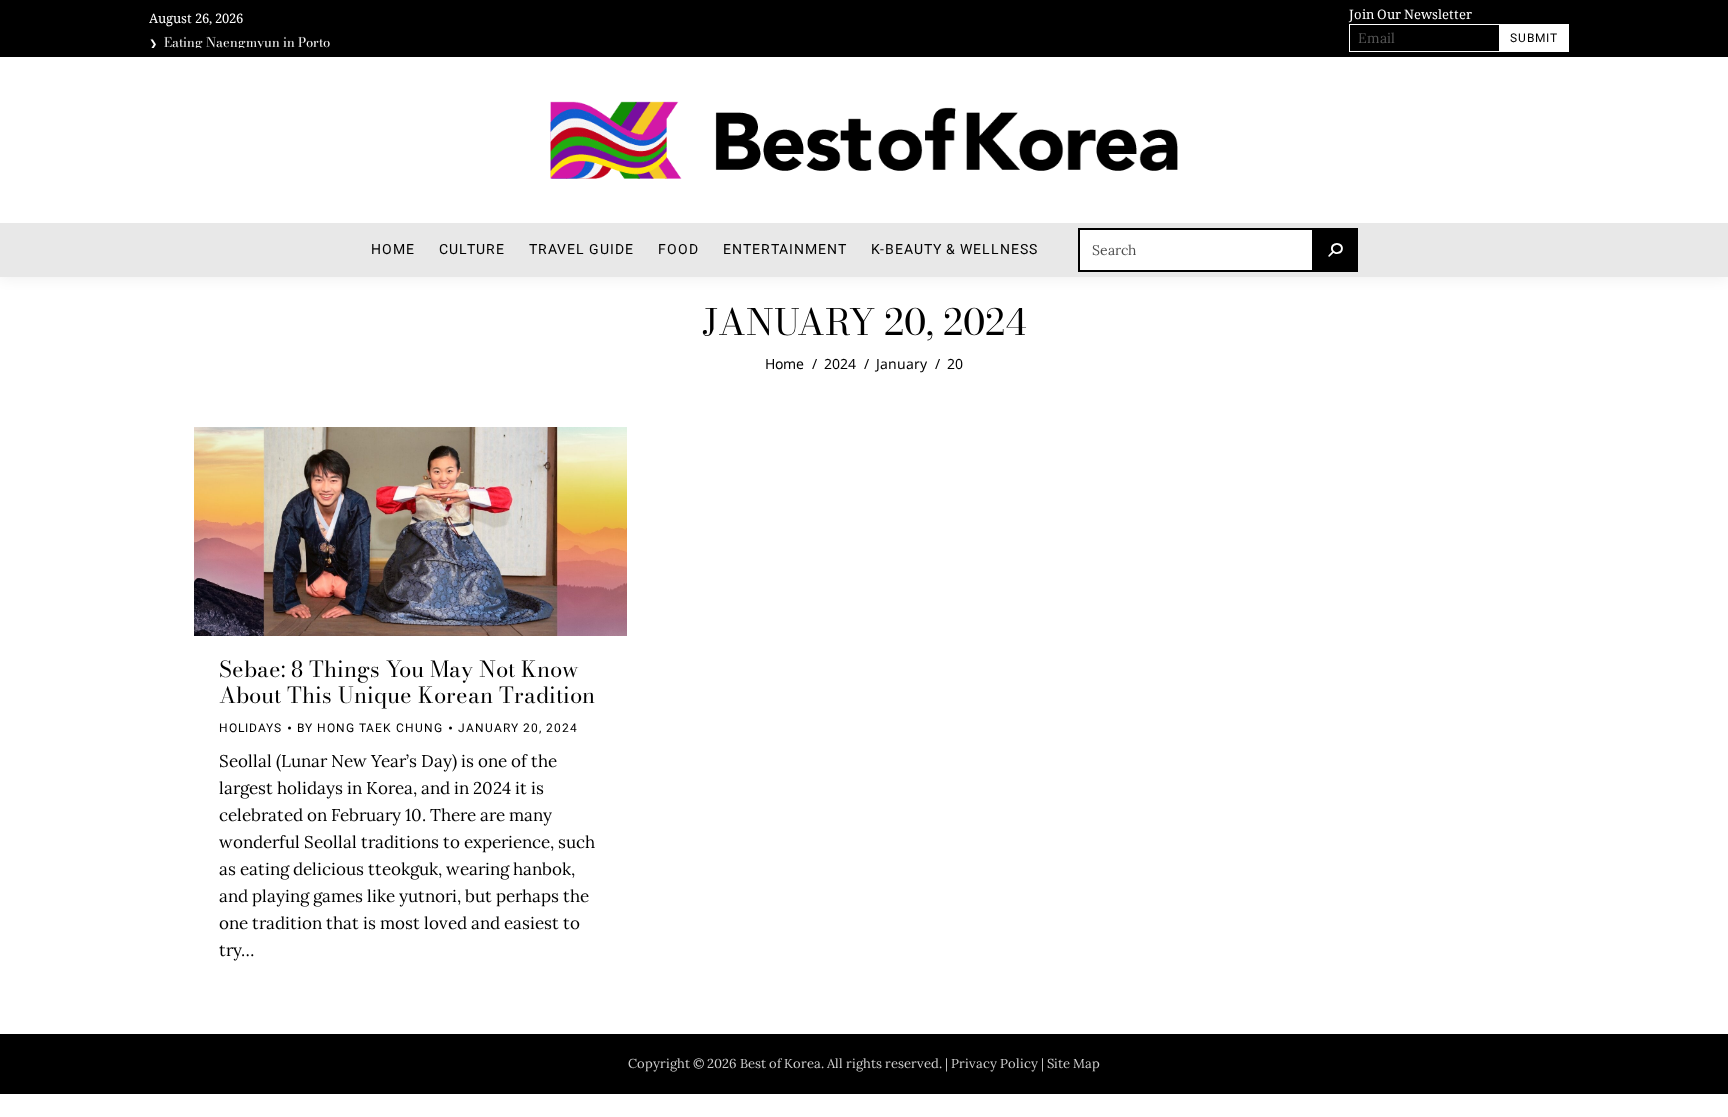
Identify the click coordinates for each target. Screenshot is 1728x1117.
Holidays (250, 728)
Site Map (1073, 1063)
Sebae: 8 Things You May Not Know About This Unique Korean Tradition (407, 682)
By (370, 728)
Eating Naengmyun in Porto (247, 41)
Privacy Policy (994, 1063)
